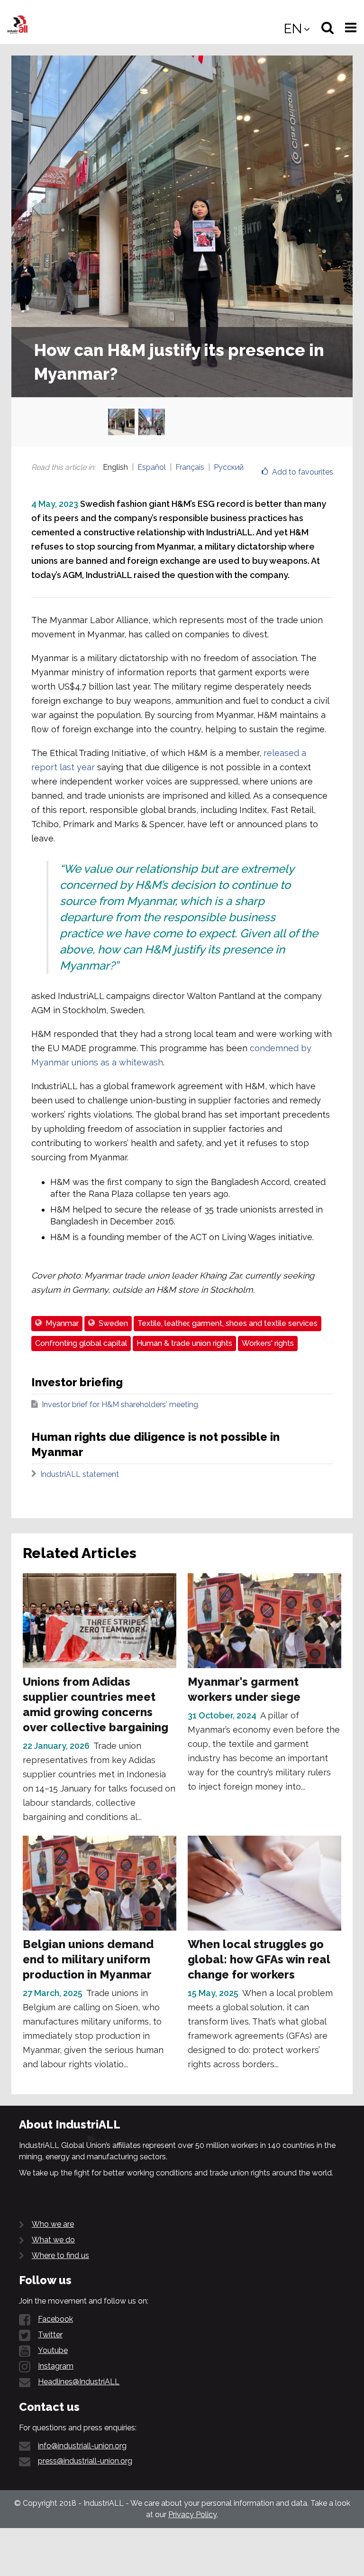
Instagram (56, 2366)
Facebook (55, 2319)
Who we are (53, 2224)
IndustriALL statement (80, 1474)
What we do (53, 2240)
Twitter (50, 2335)
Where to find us (60, 2255)
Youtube (53, 2350)
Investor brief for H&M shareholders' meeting (120, 1405)
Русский (229, 467)
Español (152, 467)
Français (190, 467)
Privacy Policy (192, 2515)
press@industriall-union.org (85, 2461)
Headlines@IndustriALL (79, 2382)
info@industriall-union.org (82, 2446)
